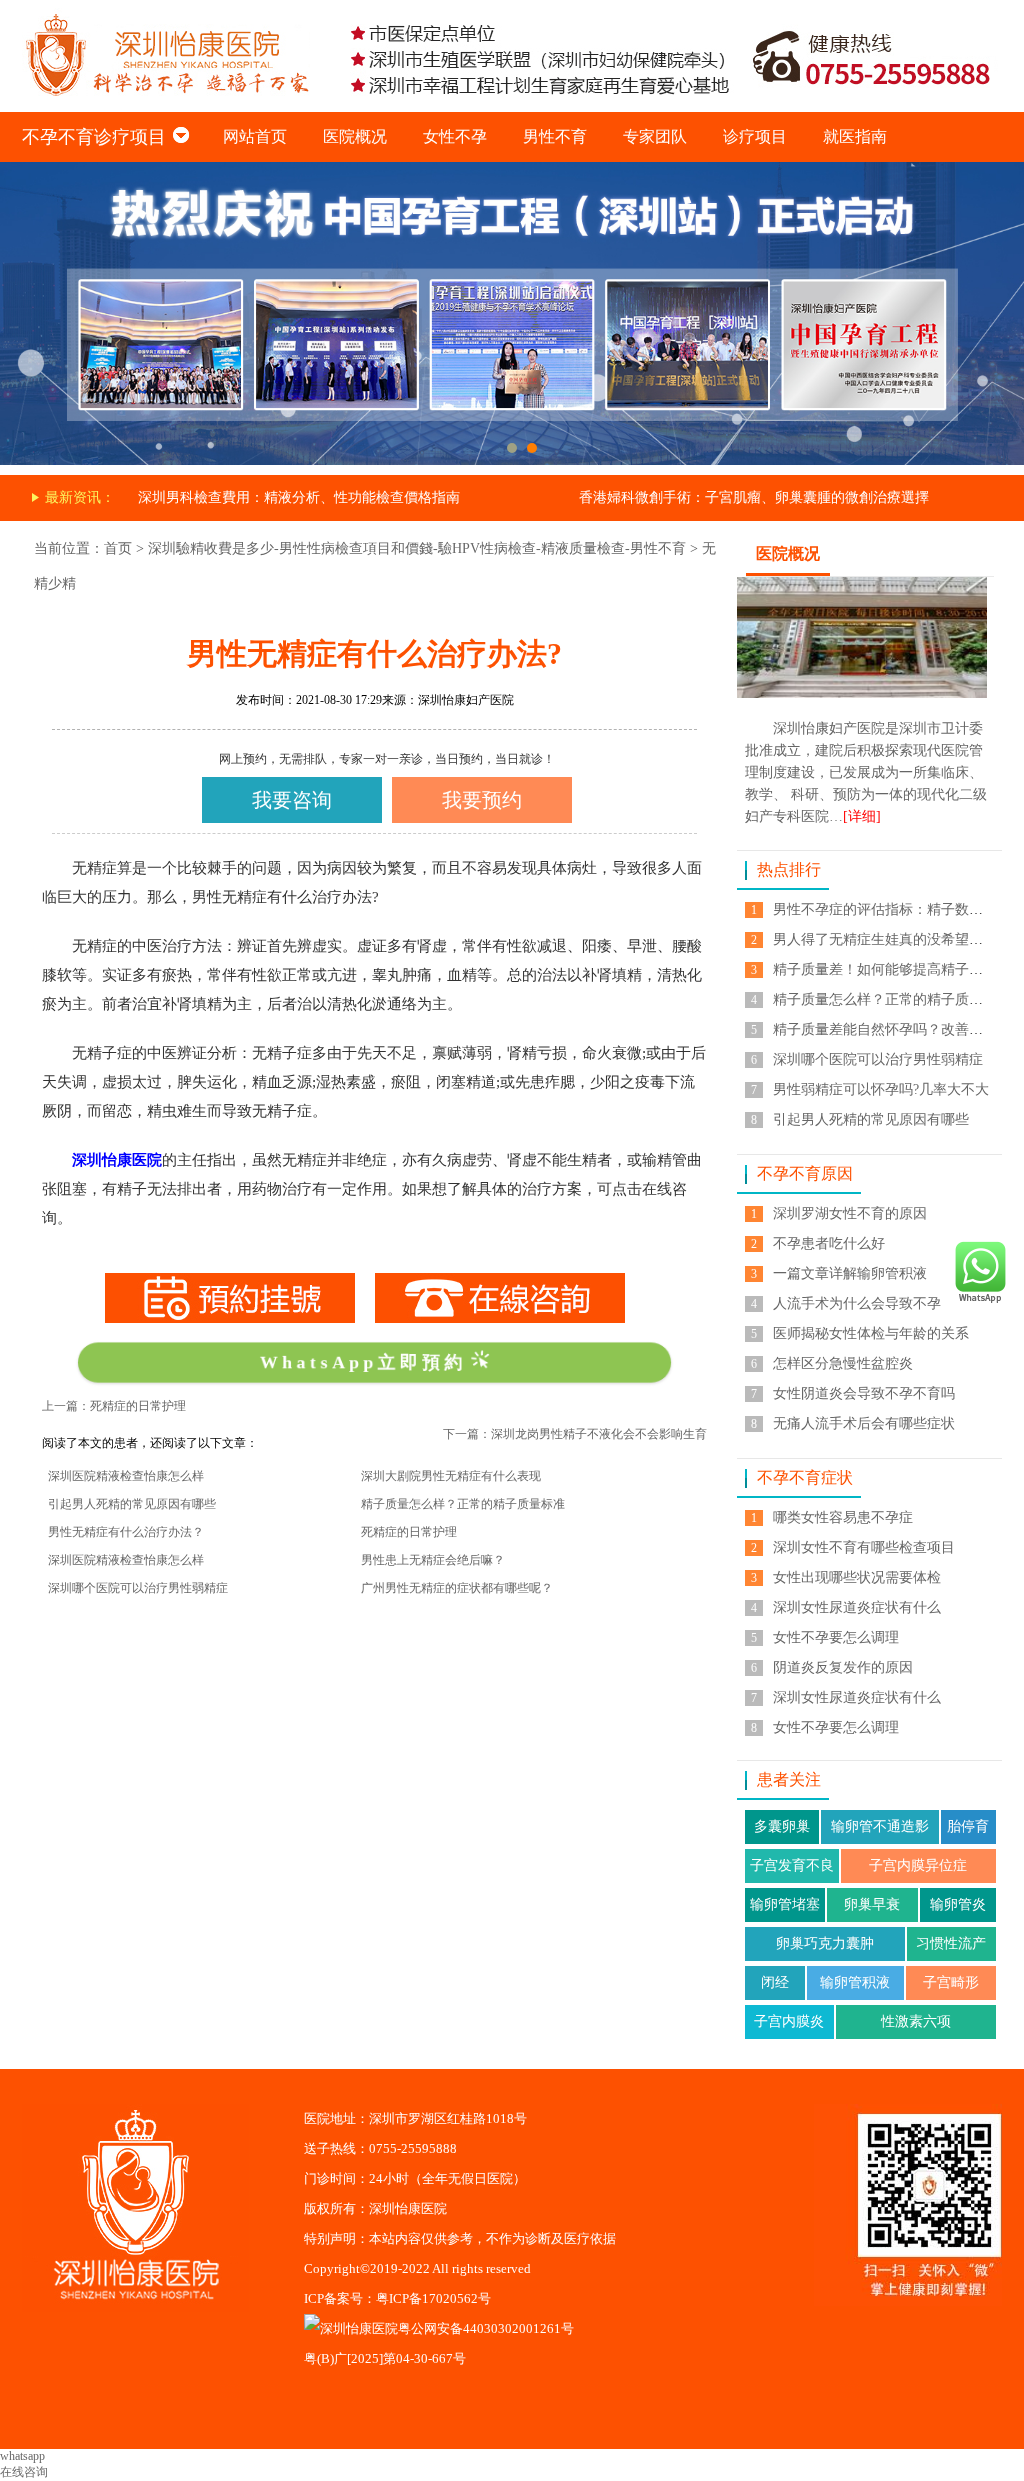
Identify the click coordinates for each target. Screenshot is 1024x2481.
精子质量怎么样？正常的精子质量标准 (463, 1504)
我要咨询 (292, 800)
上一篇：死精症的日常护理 (114, 1406)
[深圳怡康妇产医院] (512, 169)
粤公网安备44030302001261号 (486, 2328)
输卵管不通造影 (880, 1826)
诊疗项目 (755, 136)
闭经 (775, 1982)
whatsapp (22, 2456)
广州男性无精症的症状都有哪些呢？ (457, 1588)
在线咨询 (24, 2472)
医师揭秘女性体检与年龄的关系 (871, 1333)
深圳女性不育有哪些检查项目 (864, 1547)
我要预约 (482, 800)
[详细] (862, 816)
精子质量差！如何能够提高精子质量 (885, 969)
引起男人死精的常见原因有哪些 (132, 1504)
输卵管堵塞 (785, 1904)
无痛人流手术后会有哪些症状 (864, 1423)
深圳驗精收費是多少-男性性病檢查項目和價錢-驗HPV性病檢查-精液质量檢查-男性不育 (417, 548)
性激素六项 (916, 2021)
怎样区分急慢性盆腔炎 (843, 1363)
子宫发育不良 (792, 1865)
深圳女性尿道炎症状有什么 (857, 1607)
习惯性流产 (951, 1943)
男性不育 (555, 136)
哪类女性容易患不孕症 (843, 1517)
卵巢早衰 (872, 1904)
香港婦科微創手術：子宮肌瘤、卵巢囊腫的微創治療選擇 (754, 497)
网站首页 (255, 136)
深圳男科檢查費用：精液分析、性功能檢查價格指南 (299, 497)
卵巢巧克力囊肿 (825, 1943)
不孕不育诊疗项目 (94, 137)
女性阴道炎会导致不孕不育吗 (864, 1393)
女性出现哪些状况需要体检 (857, 1577)
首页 (118, 548)
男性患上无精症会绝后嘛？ (433, 1560)
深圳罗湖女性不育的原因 (850, 1213)
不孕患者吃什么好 (829, 1243)
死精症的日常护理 (409, 1532)
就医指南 (855, 136)
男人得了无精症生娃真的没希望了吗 (885, 939)
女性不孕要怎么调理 (836, 1637)
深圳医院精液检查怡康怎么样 (126, 1476)
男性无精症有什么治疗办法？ (126, 1532)
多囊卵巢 (782, 1826)
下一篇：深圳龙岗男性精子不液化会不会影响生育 (575, 1434)
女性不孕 (455, 136)
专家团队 (655, 136)
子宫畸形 (951, 1982)
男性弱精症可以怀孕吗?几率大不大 (881, 1089)
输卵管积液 (855, 1982)
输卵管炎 (958, 1904)
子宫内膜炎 (789, 2021)
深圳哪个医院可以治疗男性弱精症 (138, 1588)
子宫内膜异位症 (918, 1865)
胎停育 (968, 1826)
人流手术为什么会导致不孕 (857, 1303)
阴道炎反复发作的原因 (843, 1667)
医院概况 (355, 136)
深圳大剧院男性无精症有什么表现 (451, 1476)
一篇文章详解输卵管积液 (850, 1273)
